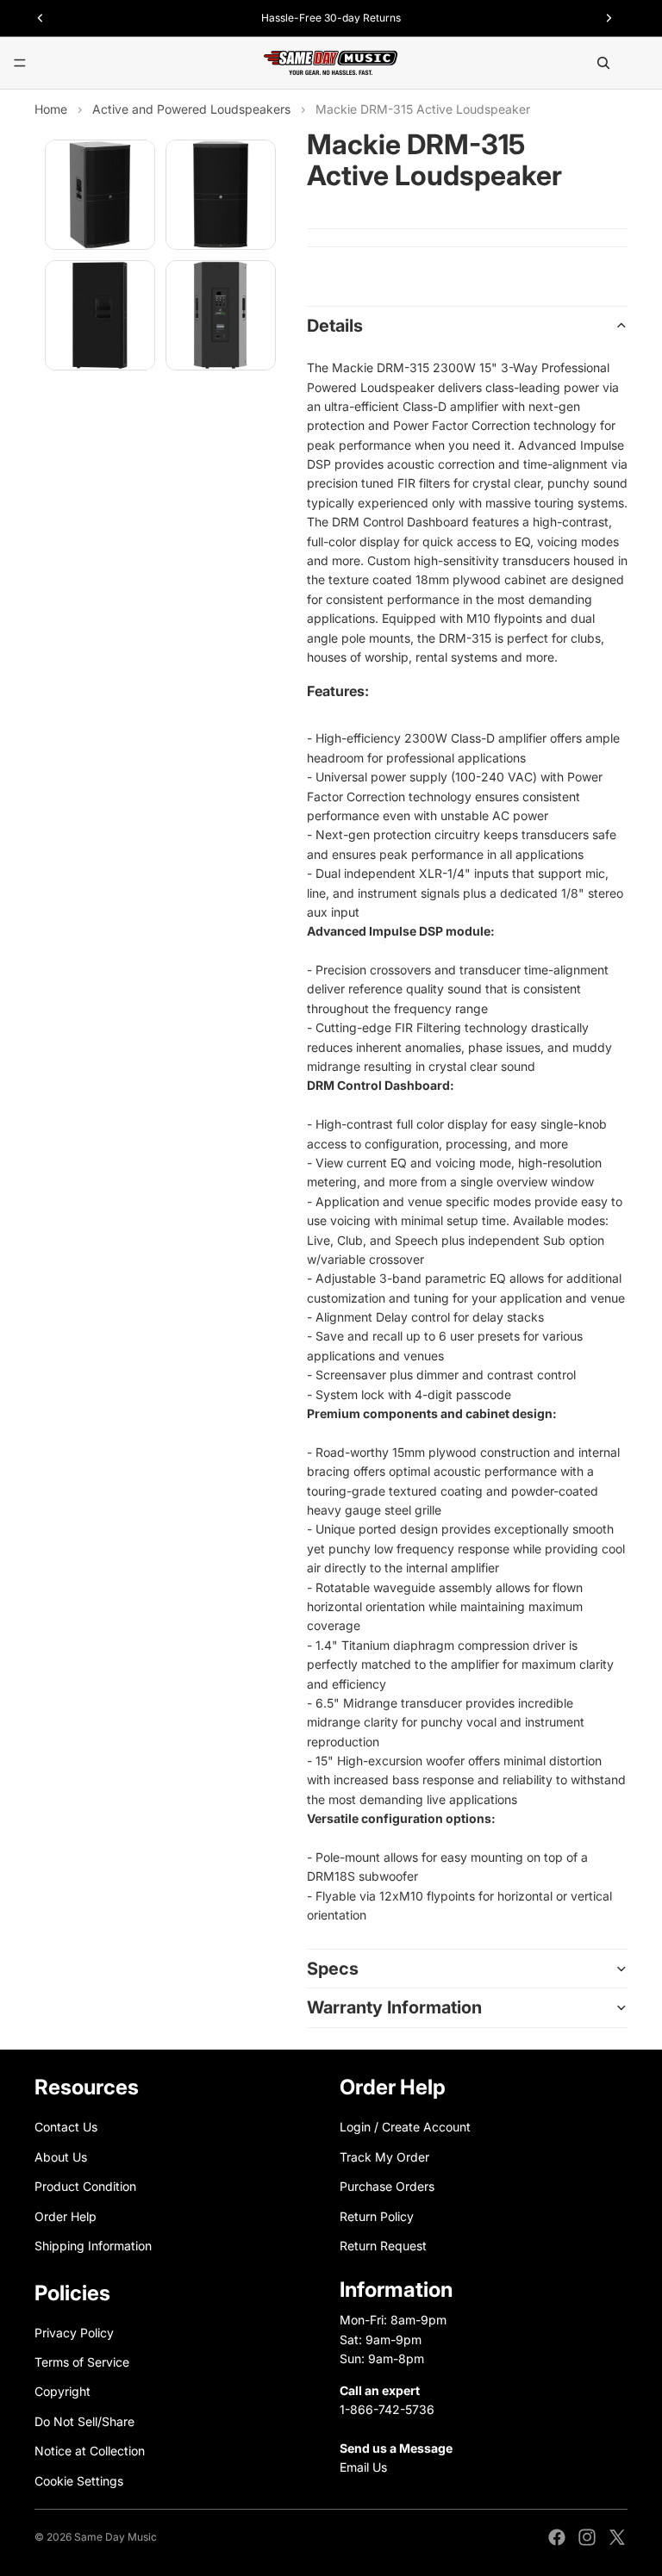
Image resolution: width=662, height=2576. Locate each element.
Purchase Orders (387, 2186)
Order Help (66, 2215)
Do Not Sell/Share (84, 2421)
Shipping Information (93, 2246)
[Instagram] (587, 2537)
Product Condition (85, 2186)
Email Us (363, 2467)
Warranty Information (394, 2007)
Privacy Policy (74, 2332)
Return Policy (377, 2215)
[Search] (603, 63)
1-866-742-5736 (387, 2409)
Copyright (62, 2391)
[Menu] (20, 63)
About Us (61, 2156)
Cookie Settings (79, 2480)
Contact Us (66, 2127)
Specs (333, 1969)
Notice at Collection (90, 2451)
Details (335, 326)
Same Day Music (116, 2537)
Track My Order (384, 2156)
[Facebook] (557, 2537)
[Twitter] (617, 2537)
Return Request (383, 2246)
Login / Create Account (405, 2127)
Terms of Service (82, 2362)
